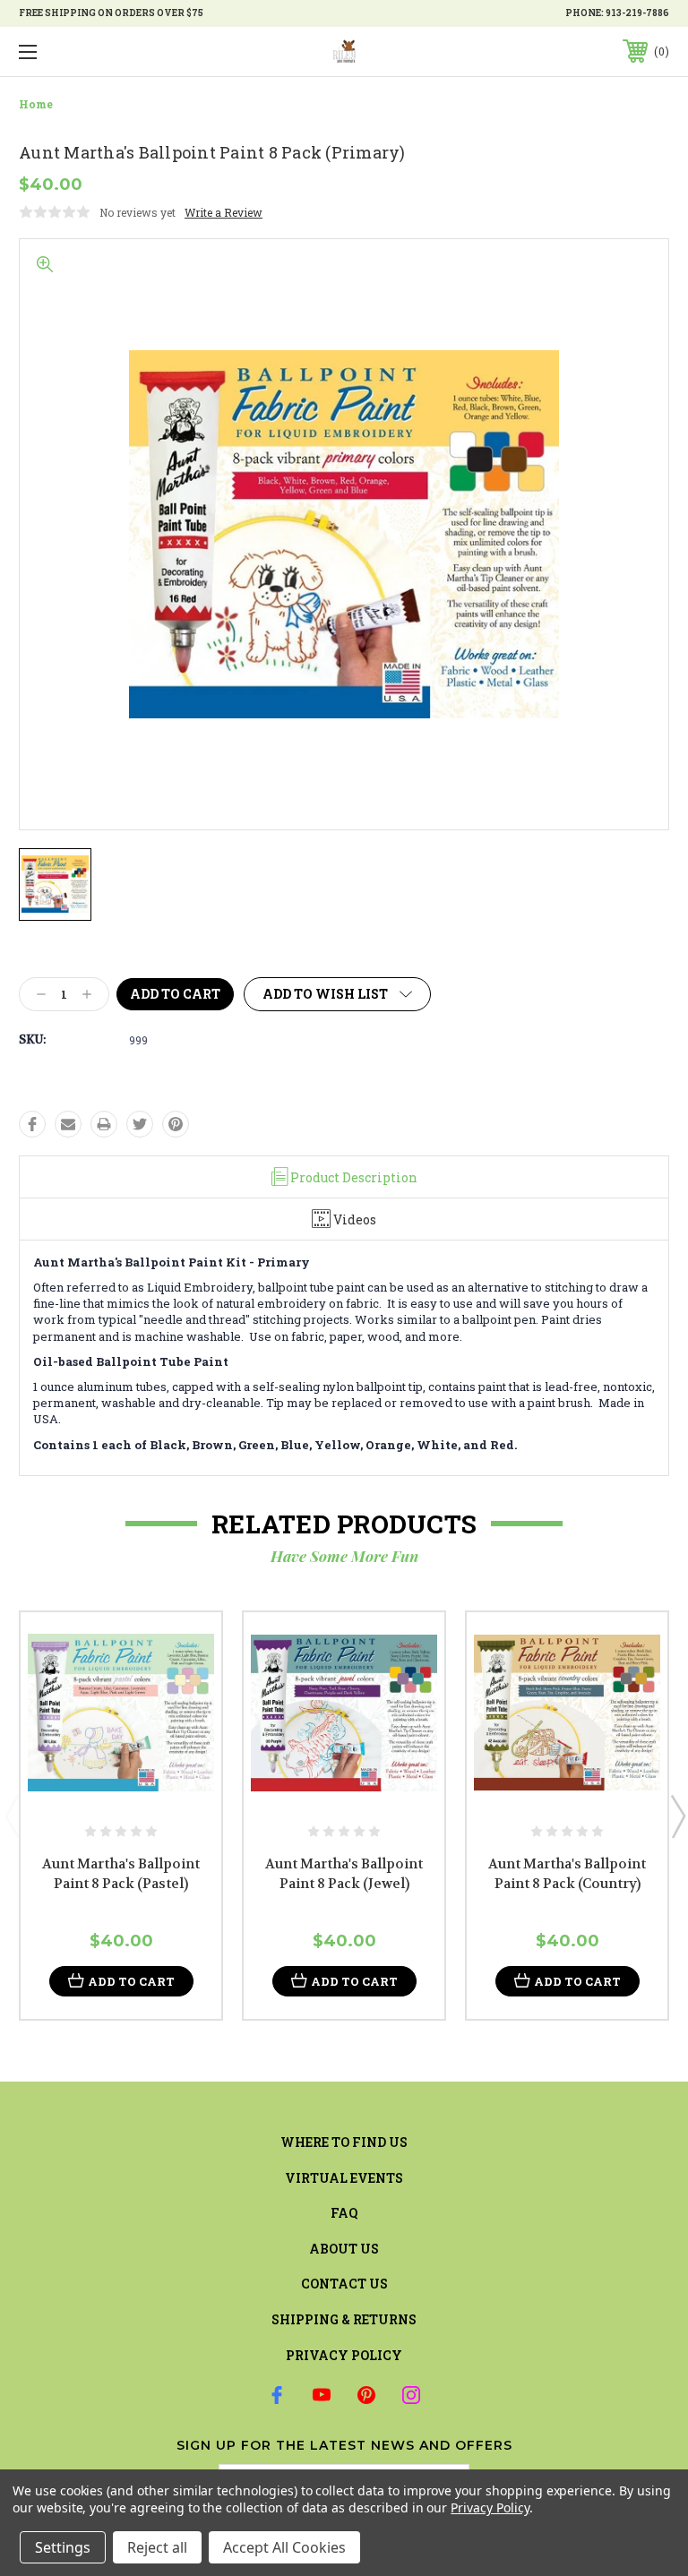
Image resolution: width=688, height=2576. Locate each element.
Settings (63, 2547)
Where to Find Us (344, 2142)
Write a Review (224, 212)
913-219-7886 (637, 13)
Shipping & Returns (344, 2319)
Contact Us (344, 2284)
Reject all (157, 2547)
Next (677, 1816)
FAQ (344, 2213)
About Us (344, 2249)
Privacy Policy (344, 2355)
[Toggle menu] (84, 52)
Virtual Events (344, 2178)
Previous (12, 1816)
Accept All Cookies (284, 2547)
